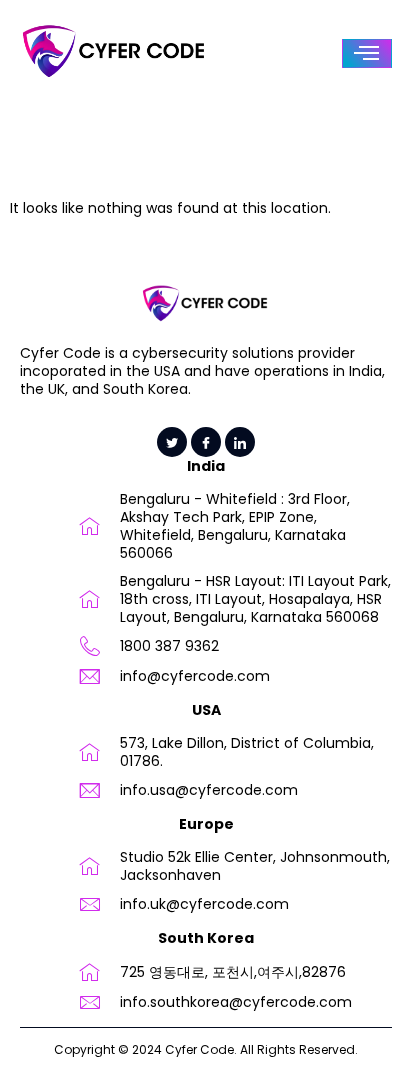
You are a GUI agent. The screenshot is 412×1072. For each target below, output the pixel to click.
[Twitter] (172, 442)
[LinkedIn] (240, 442)
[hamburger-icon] (367, 53)
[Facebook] (206, 442)
